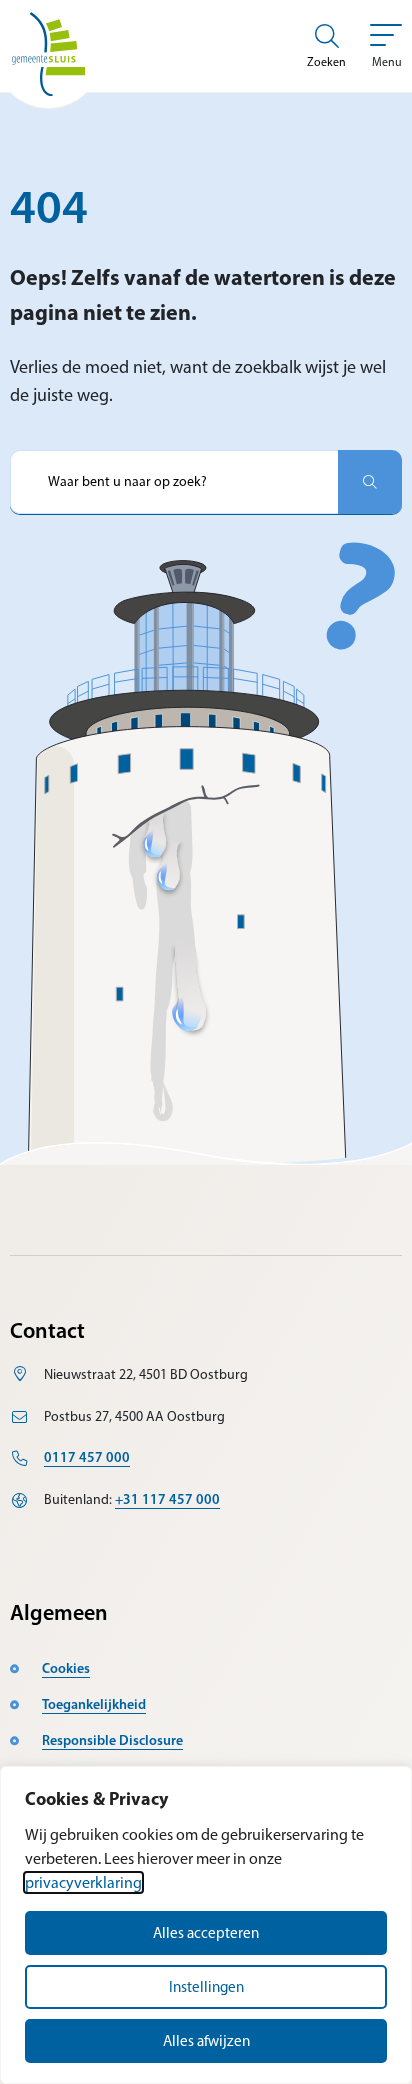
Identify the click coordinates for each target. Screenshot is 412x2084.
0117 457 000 (87, 1457)
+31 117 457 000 (167, 1499)
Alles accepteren (206, 1933)
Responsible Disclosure (112, 1740)
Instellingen (206, 1987)
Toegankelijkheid (94, 1704)
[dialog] (206, 1925)
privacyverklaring (83, 1882)
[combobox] (174, 482)
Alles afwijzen (206, 2041)
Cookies (66, 1668)
